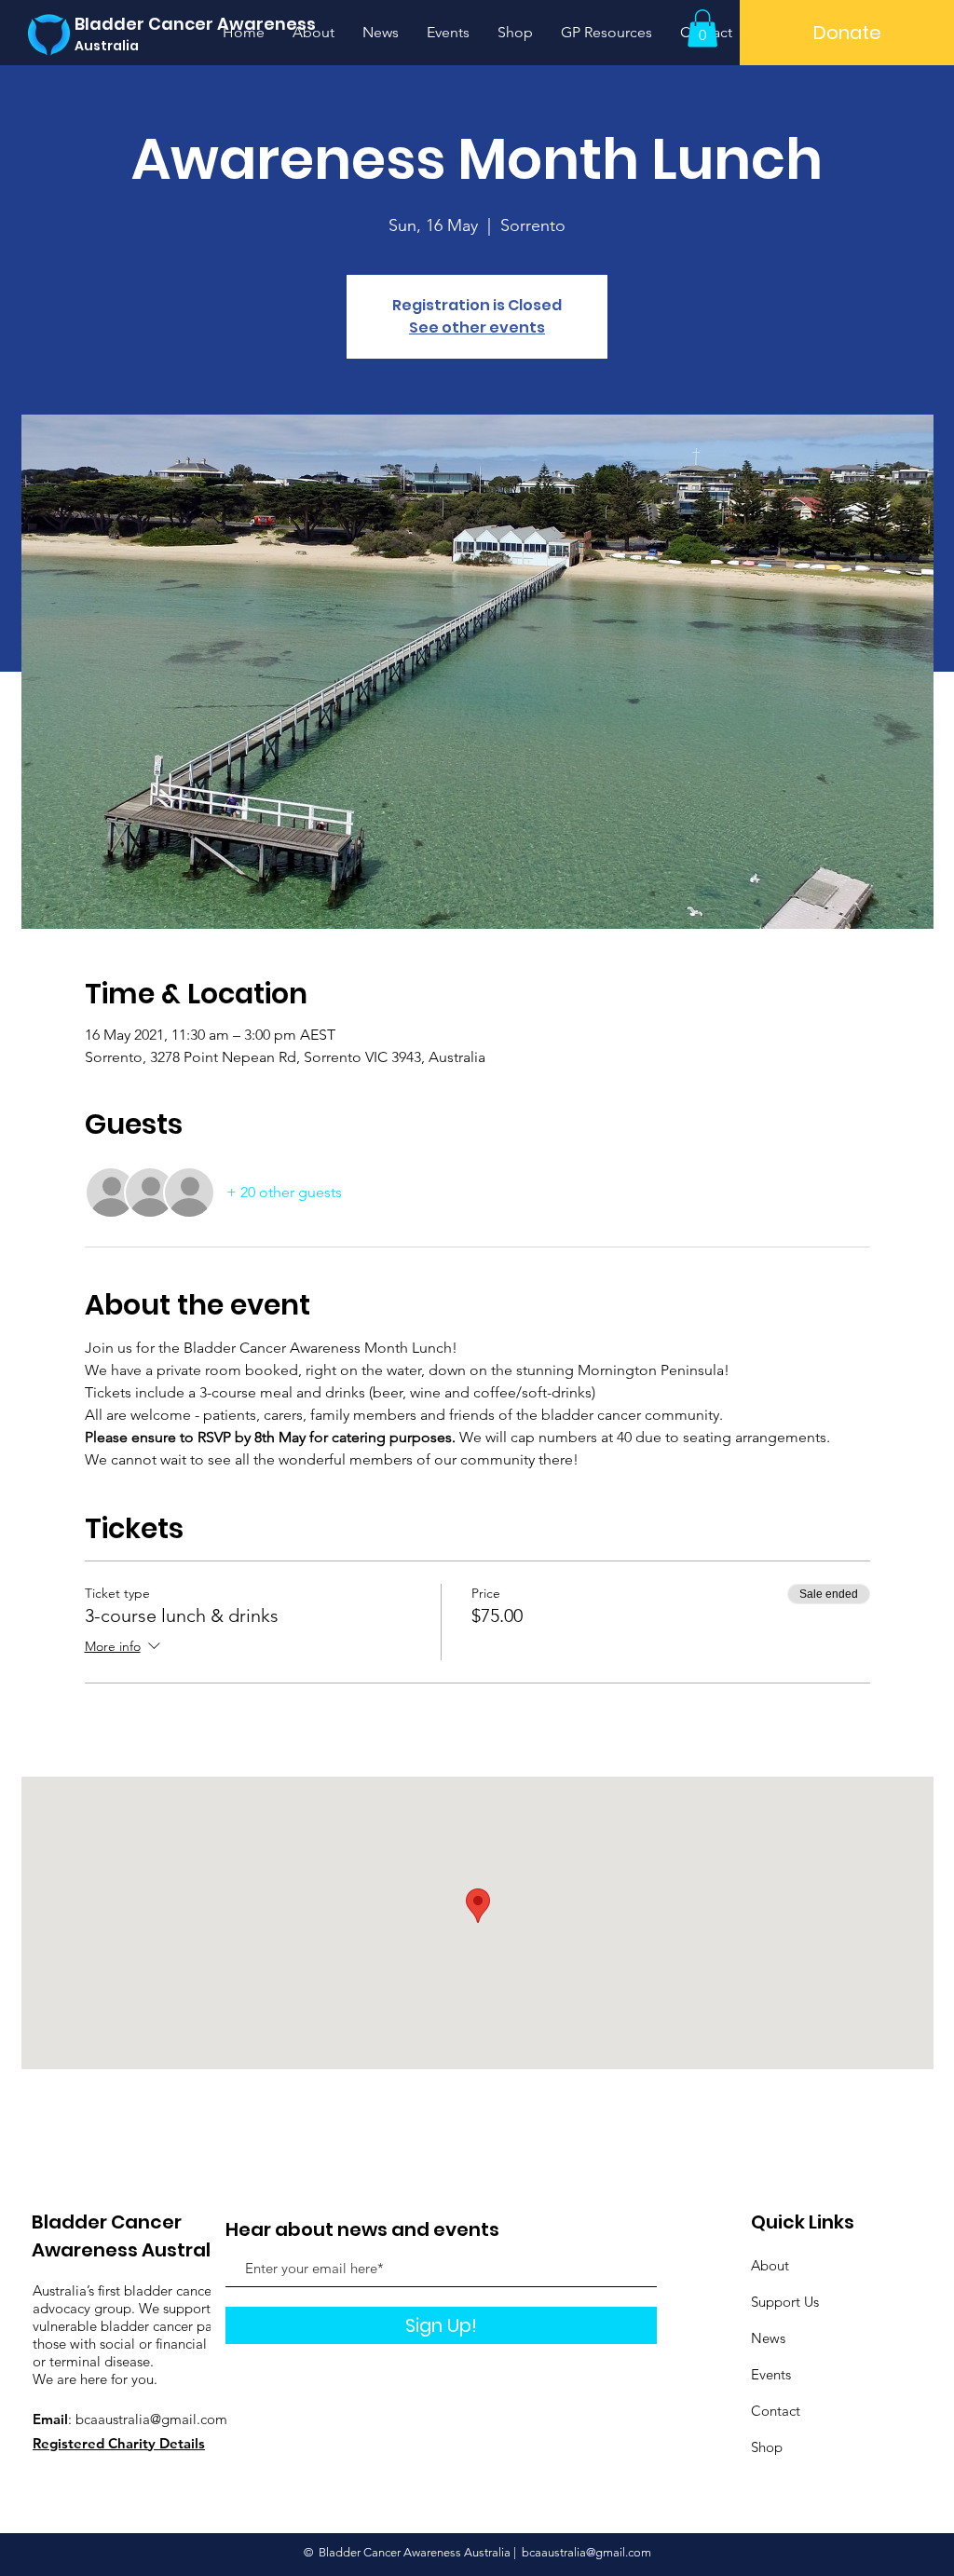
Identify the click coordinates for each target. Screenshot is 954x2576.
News (768, 2338)
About (770, 2265)
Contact (776, 2411)
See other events (477, 327)
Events (771, 2374)
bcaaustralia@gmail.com (151, 2419)
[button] (702, 28)
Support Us (785, 2302)
